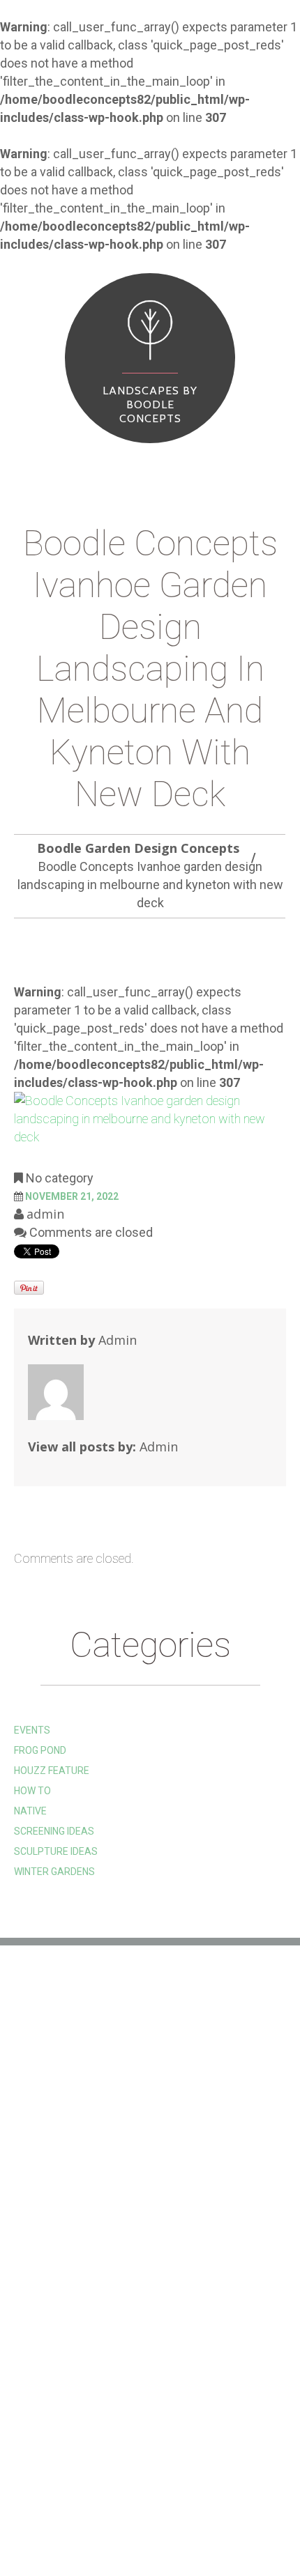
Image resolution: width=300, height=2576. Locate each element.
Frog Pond (40, 1750)
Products (158, 2505)
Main (40, 2505)
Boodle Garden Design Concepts (138, 848)
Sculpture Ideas (56, 1851)
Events (32, 1730)
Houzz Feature (52, 1771)
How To (32, 1791)
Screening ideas (54, 1831)
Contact (53, 2525)
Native (30, 1811)
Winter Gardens (54, 1872)
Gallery (91, 2505)
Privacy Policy (51, 2170)
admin (45, 1214)
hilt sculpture (51, 2065)
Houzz (30, 2086)
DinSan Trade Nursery (70, 2128)
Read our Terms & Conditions (88, 2149)
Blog (215, 2505)
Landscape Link (52, 2107)
